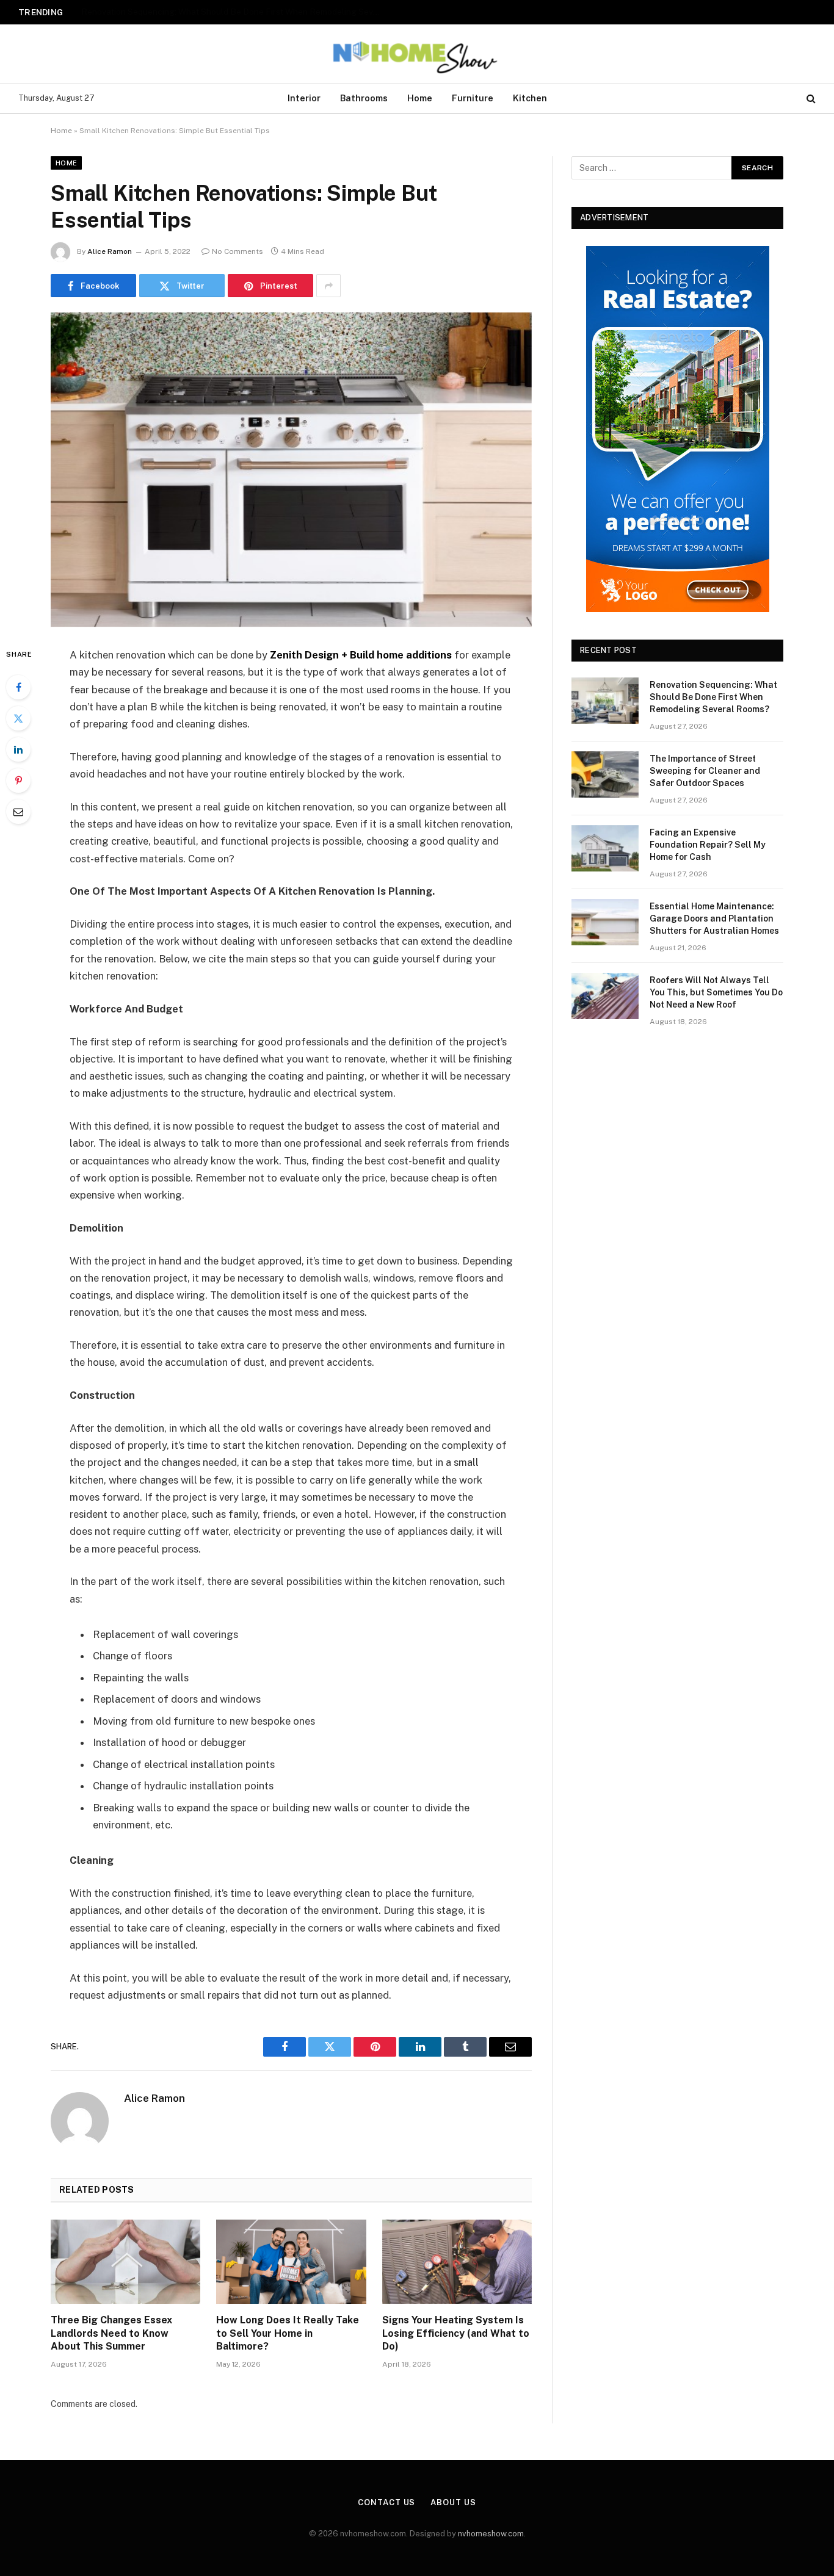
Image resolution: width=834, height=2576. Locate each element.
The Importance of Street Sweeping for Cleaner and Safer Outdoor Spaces (226, 12)
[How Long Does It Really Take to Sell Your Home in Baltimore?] (291, 2262)
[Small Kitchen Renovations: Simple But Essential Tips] (291, 470)
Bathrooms (364, 98)
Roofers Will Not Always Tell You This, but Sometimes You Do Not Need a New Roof (716, 992)
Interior (304, 98)
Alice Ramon (110, 251)
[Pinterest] (18, 781)
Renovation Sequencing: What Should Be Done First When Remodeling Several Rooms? (713, 697)
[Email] (18, 812)
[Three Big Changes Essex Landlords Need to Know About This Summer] (125, 2262)
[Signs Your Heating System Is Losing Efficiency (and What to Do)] (457, 2262)
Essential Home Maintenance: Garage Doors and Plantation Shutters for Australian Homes (714, 918)
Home (420, 98)
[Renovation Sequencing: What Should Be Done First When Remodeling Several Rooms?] (605, 701)
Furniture (473, 98)
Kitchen (530, 98)
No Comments (238, 251)
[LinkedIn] (18, 749)
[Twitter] (18, 718)
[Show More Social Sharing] (328, 286)
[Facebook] (18, 687)
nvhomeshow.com (491, 2534)
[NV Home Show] (417, 54)
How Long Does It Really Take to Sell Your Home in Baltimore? (288, 2333)
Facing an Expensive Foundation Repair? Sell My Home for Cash (708, 845)
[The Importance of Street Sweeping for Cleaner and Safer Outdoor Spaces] (605, 774)
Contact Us (386, 2502)
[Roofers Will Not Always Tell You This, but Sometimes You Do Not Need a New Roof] (605, 996)
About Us (453, 2502)
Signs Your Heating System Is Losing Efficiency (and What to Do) (456, 2333)
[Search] (810, 99)
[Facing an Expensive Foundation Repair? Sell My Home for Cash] (605, 848)
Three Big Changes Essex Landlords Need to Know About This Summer (111, 2333)
